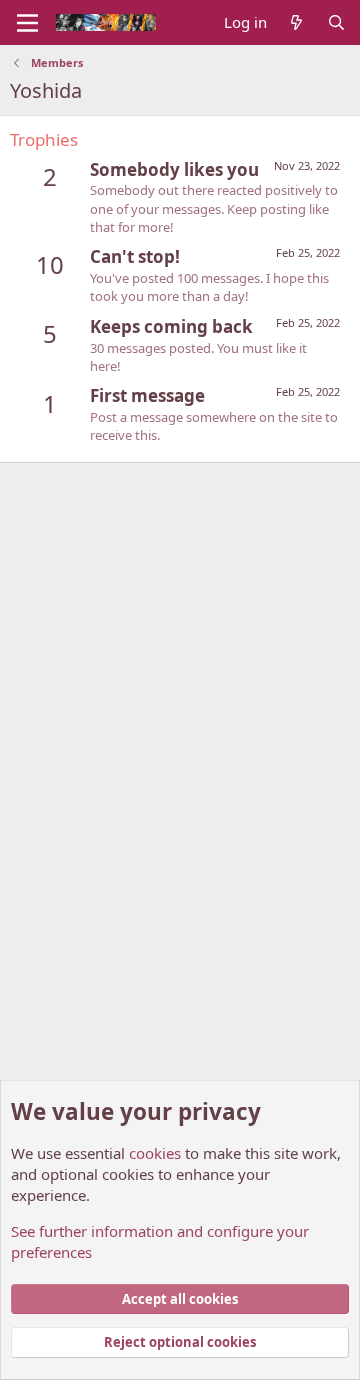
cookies (155, 1153)
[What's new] (296, 22)
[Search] (336, 22)
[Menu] (27, 23)
